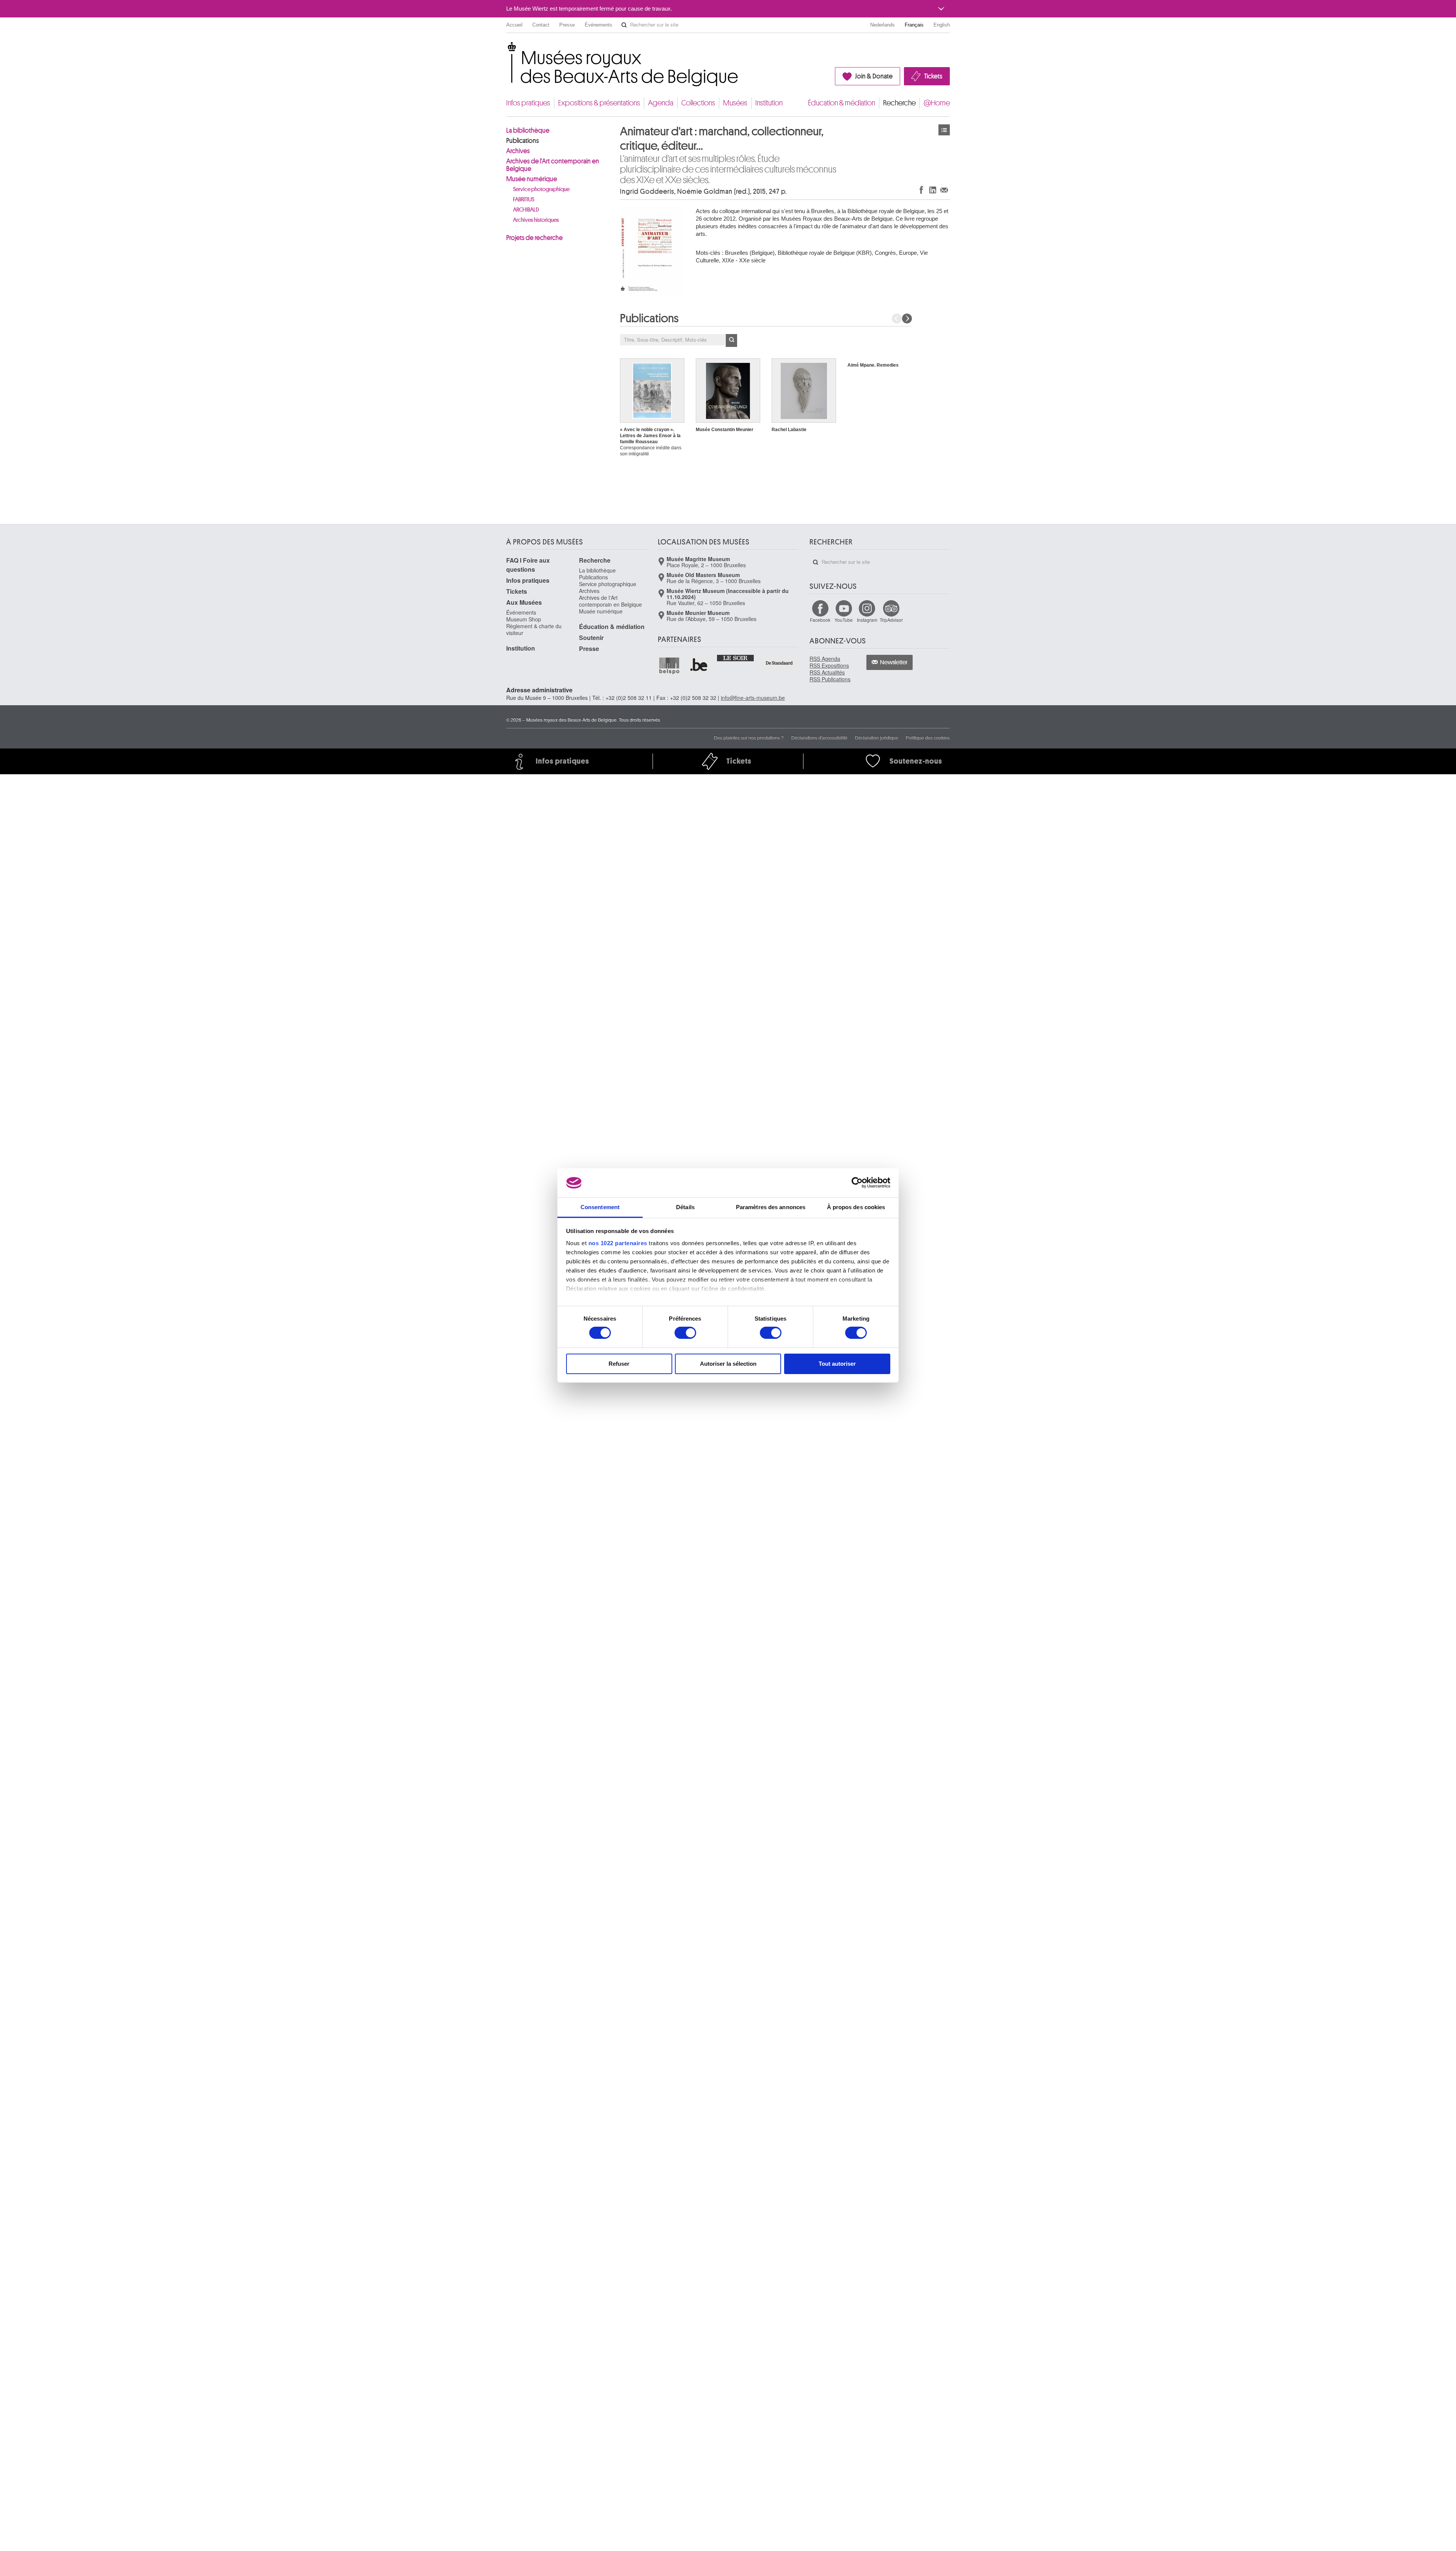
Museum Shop (524, 619)
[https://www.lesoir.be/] (736, 658)
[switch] (685, 1333)
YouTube (844, 620)
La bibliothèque (528, 130)
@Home (937, 103)
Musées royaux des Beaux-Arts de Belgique (507, 49)
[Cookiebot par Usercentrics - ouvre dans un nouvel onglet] (857, 1183)
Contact (541, 25)
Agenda (661, 103)
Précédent (897, 318)
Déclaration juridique (877, 737)
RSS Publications (830, 679)
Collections (698, 103)
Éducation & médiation (842, 103)
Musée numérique (532, 179)
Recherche (899, 103)
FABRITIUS (524, 200)
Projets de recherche (534, 238)
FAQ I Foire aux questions (528, 565)
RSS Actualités (827, 672)
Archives (518, 151)
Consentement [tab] (600, 1207)
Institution (769, 103)
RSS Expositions (829, 665)
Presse (567, 25)
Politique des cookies (928, 737)
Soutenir (591, 638)
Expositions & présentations (599, 103)
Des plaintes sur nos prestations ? (749, 737)
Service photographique (541, 189)
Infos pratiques (528, 103)
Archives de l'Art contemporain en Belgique (553, 165)
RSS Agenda (825, 659)
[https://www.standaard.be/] (779, 663)
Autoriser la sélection (728, 1364)
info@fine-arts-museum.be (753, 698)
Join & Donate (874, 76)
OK (731, 340)
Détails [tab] (685, 1207)
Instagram (867, 620)
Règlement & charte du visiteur (534, 629)
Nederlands (883, 25)
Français (914, 25)
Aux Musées (524, 602)
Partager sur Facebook (921, 190)
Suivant (907, 318)
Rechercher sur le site (624, 25)
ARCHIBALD (526, 210)
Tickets (933, 76)
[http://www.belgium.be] (699, 665)
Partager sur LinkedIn (933, 190)
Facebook (820, 620)
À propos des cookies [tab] (856, 1207)
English (942, 25)
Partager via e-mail (944, 190)
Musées (735, 103)
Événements (599, 25)
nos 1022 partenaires (618, 1243)
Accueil (514, 25)
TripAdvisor (891, 620)
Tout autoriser (837, 1364)
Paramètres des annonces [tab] (771, 1207)
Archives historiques (536, 220)
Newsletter (894, 662)
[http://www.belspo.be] (670, 665)
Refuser (619, 1364)
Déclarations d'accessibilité (819, 737)
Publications (522, 141)
